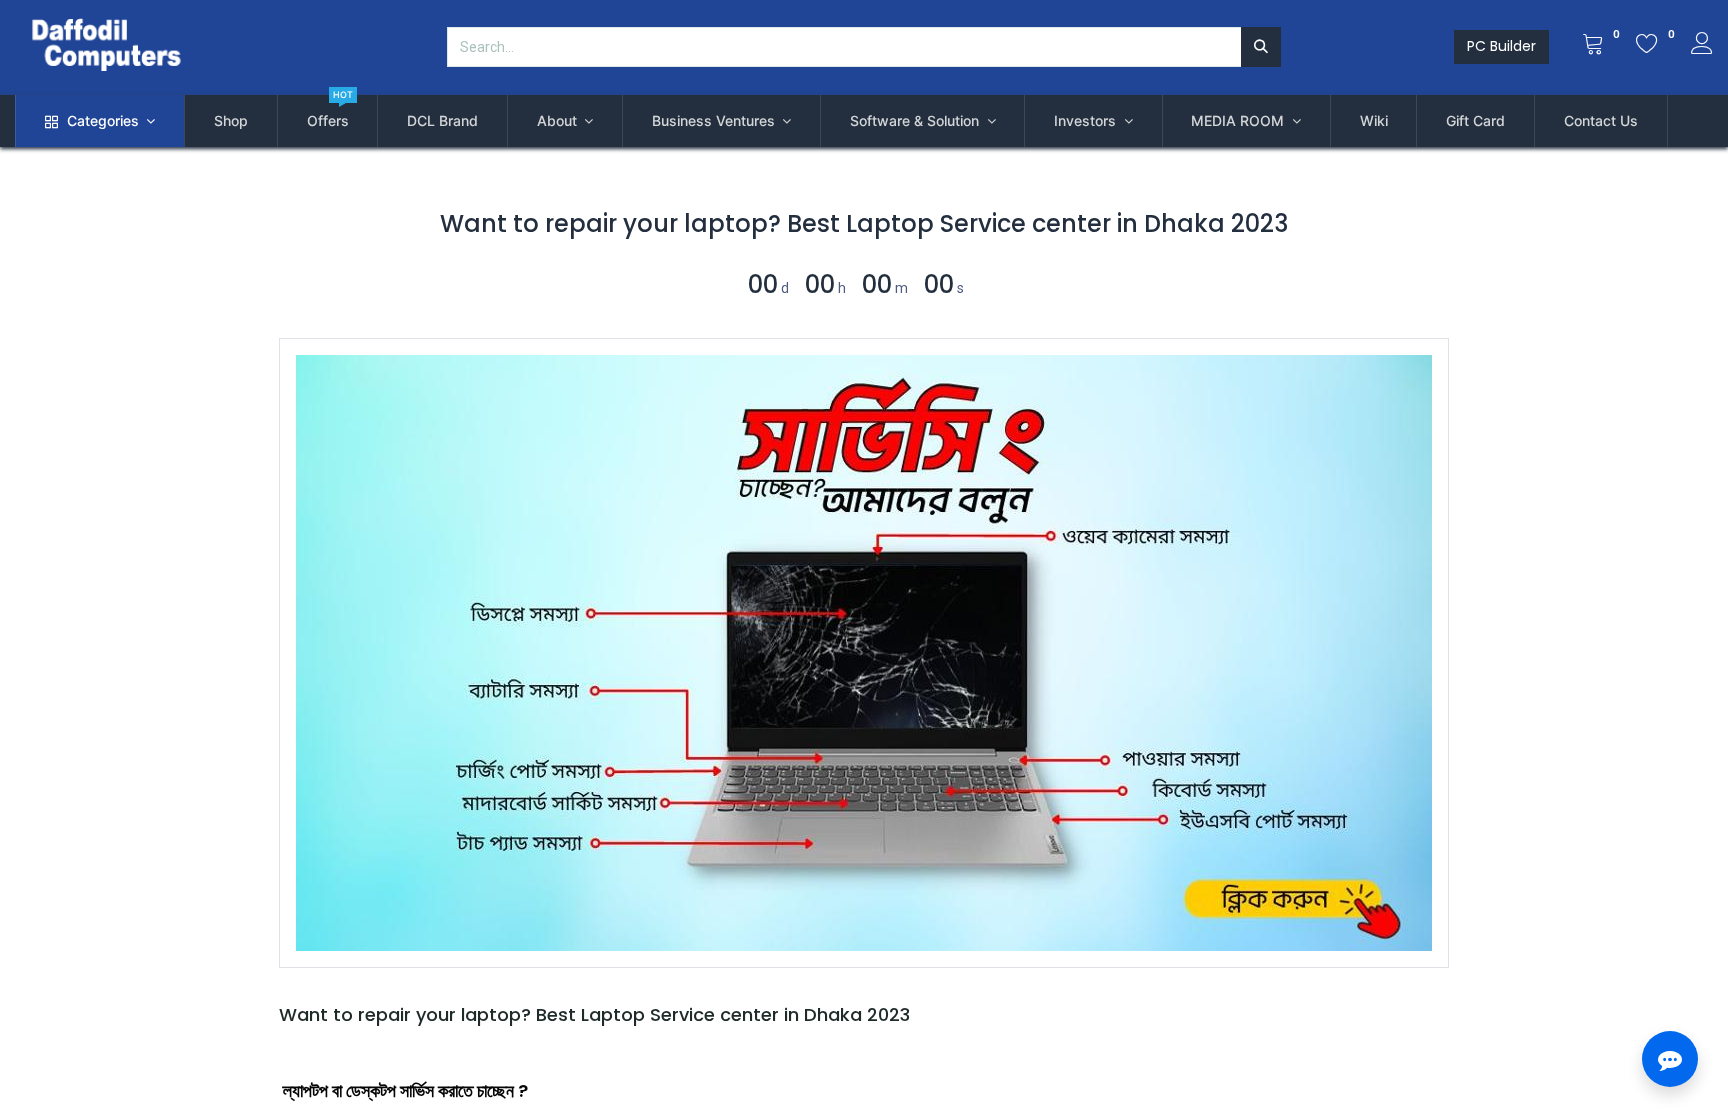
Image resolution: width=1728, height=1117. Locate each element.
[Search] (1261, 47)
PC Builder (1501, 46)
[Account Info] (1702, 46)
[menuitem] (231, 121)
